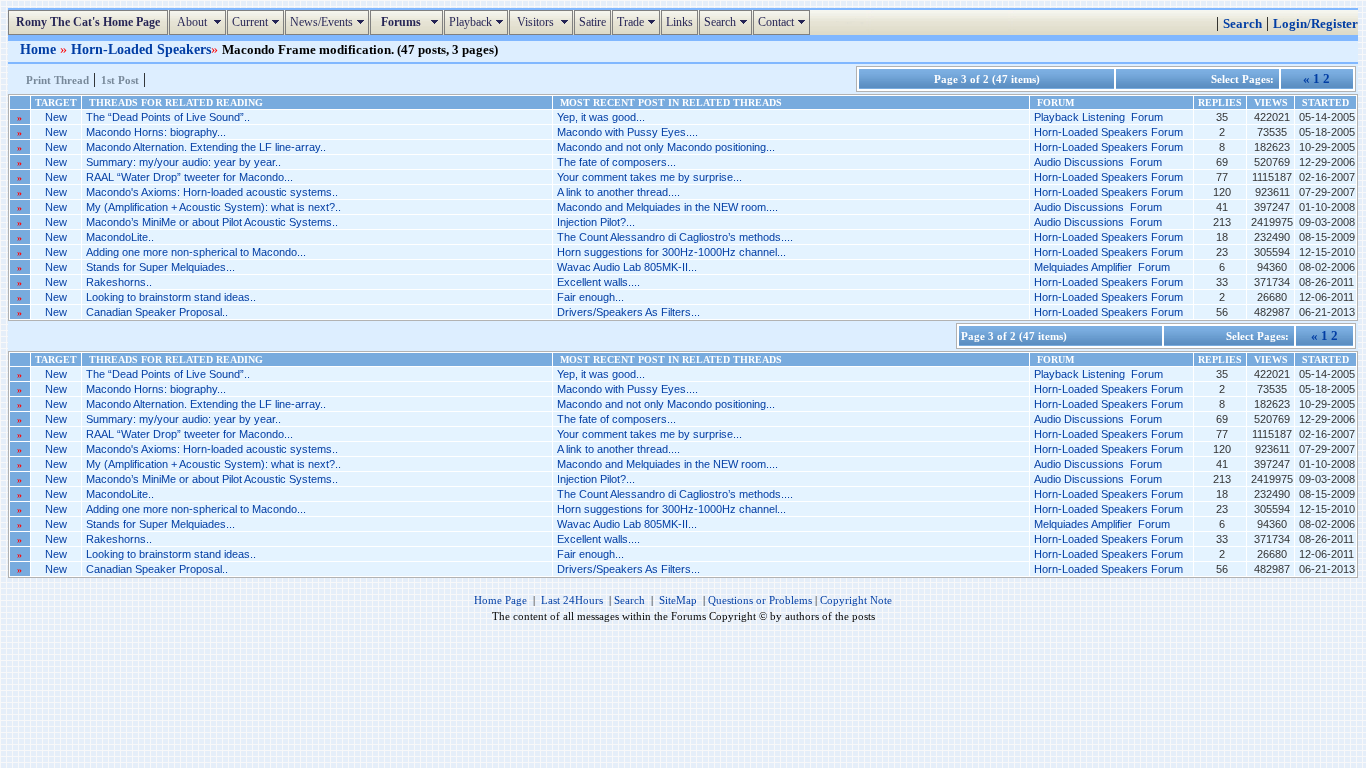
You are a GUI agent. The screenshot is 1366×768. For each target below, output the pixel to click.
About (200, 22)
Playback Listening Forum (1098, 117)
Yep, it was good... (601, 117)
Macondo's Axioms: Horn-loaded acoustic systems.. (212, 192)
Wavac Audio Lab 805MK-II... (627, 267)
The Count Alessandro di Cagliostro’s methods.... (675, 237)
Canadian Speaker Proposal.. (157, 312)
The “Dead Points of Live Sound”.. (168, 117)
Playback (478, 22)
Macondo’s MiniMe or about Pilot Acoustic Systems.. (212, 222)
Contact (784, 22)
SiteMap (678, 600)
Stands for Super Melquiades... (160, 267)
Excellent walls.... (598, 282)
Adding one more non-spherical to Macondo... (196, 252)
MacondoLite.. (120, 237)
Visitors (543, 22)
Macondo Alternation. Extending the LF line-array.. (206, 147)
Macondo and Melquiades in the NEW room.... (667, 207)
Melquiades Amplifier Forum (1102, 267)
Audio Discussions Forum (1098, 162)
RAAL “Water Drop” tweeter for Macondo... (189, 177)
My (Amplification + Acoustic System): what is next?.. (213, 207)
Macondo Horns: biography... (156, 132)
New (56, 117)
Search (728, 22)
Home (40, 49)
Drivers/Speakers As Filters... (628, 312)
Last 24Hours (572, 600)
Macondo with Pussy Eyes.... (627, 132)
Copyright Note (856, 600)
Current (258, 22)
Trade (638, 22)
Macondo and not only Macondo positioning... (666, 147)
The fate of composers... (616, 162)
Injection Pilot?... (596, 222)
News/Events (329, 22)
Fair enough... (590, 297)
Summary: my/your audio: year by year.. (183, 162)
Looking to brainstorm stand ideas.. (171, 297)
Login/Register (1315, 24)
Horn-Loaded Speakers (141, 49)
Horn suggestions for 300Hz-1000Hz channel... (671, 252)
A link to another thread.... (618, 192)
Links (679, 22)
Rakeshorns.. (119, 282)
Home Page (500, 600)
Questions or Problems (760, 600)
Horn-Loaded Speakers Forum (1108, 132)
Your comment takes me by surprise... (649, 177)
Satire (592, 22)
